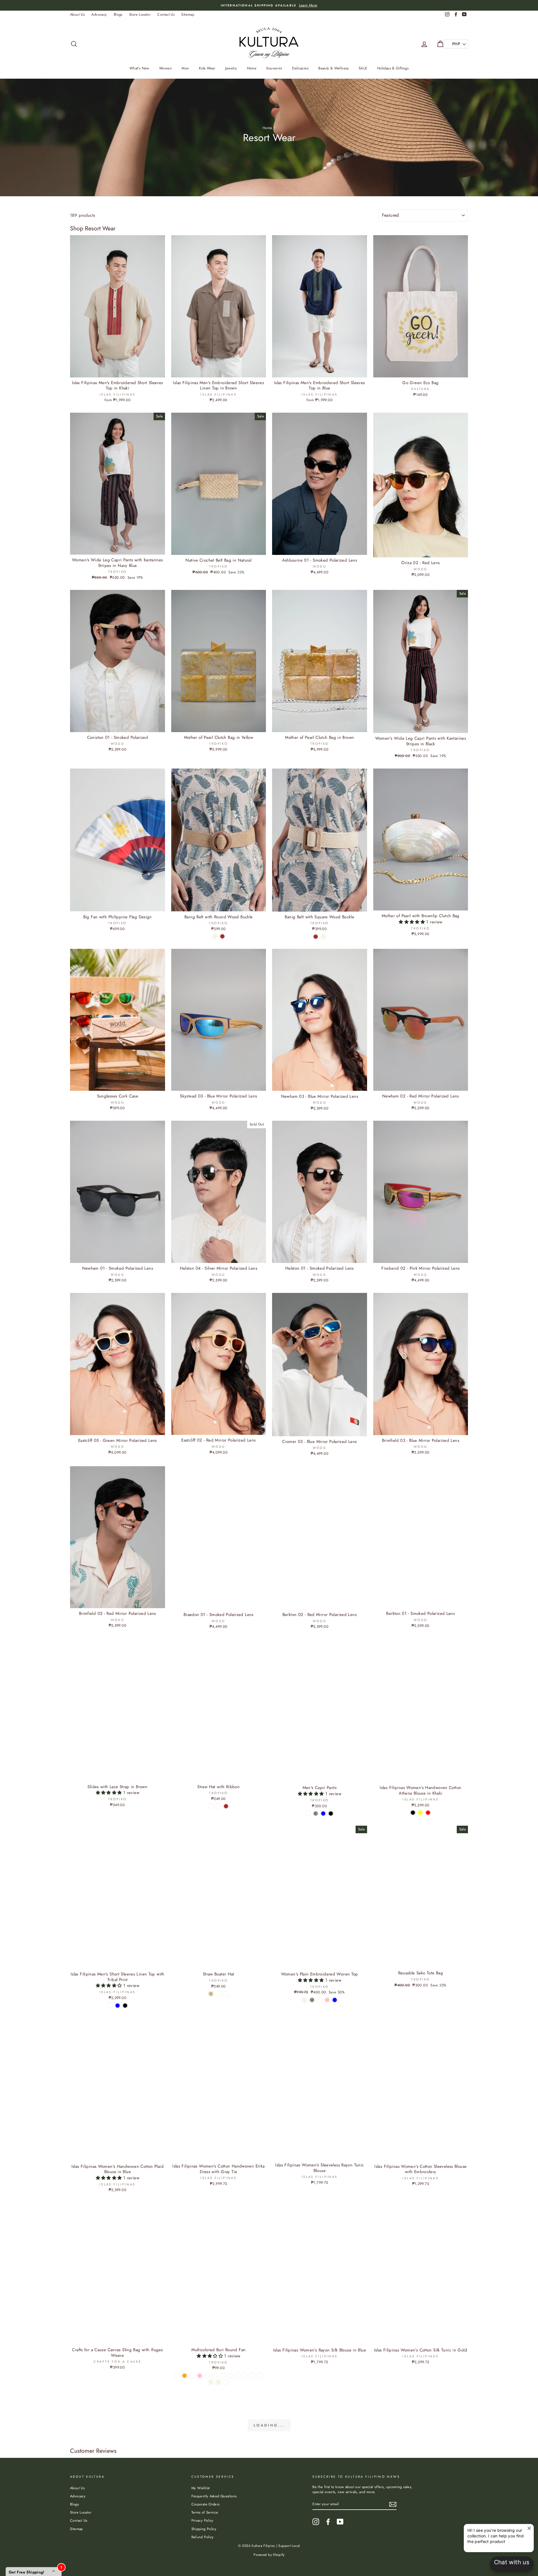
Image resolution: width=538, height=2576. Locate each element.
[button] (412, 922)
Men (185, 68)
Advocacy (99, 14)
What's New (139, 68)
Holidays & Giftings (393, 68)
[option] (269, 5)
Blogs (118, 14)
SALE (363, 68)
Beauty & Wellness (333, 68)
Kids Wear (207, 68)
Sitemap (188, 14)
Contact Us (166, 14)
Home (252, 68)
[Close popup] (529, 2529)
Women (165, 68)
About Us (77, 14)
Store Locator (140, 14)
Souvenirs (274, 68)
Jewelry (231, 68)
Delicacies (300, 68)
